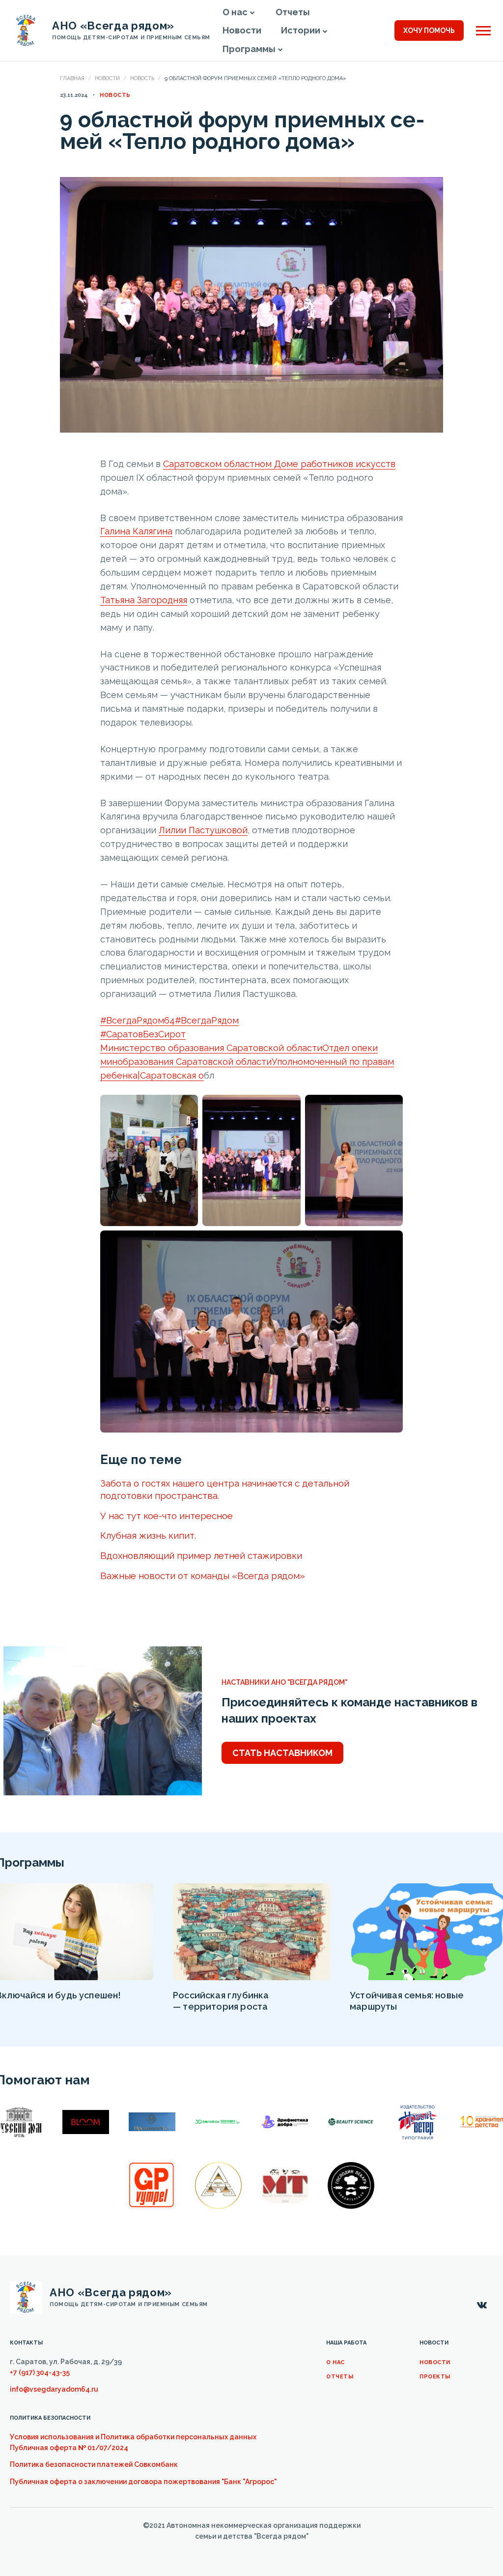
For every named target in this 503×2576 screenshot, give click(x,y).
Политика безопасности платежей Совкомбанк (94, 2464)
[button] (252, 13)
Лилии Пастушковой (203, 830)
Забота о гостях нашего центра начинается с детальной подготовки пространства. (225, 1489)
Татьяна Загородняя (144, 600)
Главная (72, 78)
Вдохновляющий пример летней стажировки (201, 1555)
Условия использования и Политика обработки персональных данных (133, 2437)
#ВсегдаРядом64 (138, 1020)
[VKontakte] (482, 2306)
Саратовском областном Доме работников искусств (279, 464)
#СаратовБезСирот (143, 1034)
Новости (107, 78)
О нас (335, 2362)
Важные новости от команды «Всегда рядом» (203, 1576)
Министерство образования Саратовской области (211, 1048)
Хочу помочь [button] (429, 30)
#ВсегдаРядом (207, 1020)
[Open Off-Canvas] (483, 31)
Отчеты (340, 2377)
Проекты (435, 2377)
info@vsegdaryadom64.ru (54, 2389)
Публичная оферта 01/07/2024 (69, 2448)
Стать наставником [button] (282, 1753)
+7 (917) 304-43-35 (40, 2372)
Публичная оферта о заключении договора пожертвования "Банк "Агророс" (143, 2482)
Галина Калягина (136, 531)
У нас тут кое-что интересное (167, 1516)
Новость (142, 78)
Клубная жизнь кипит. (148, 1535)
